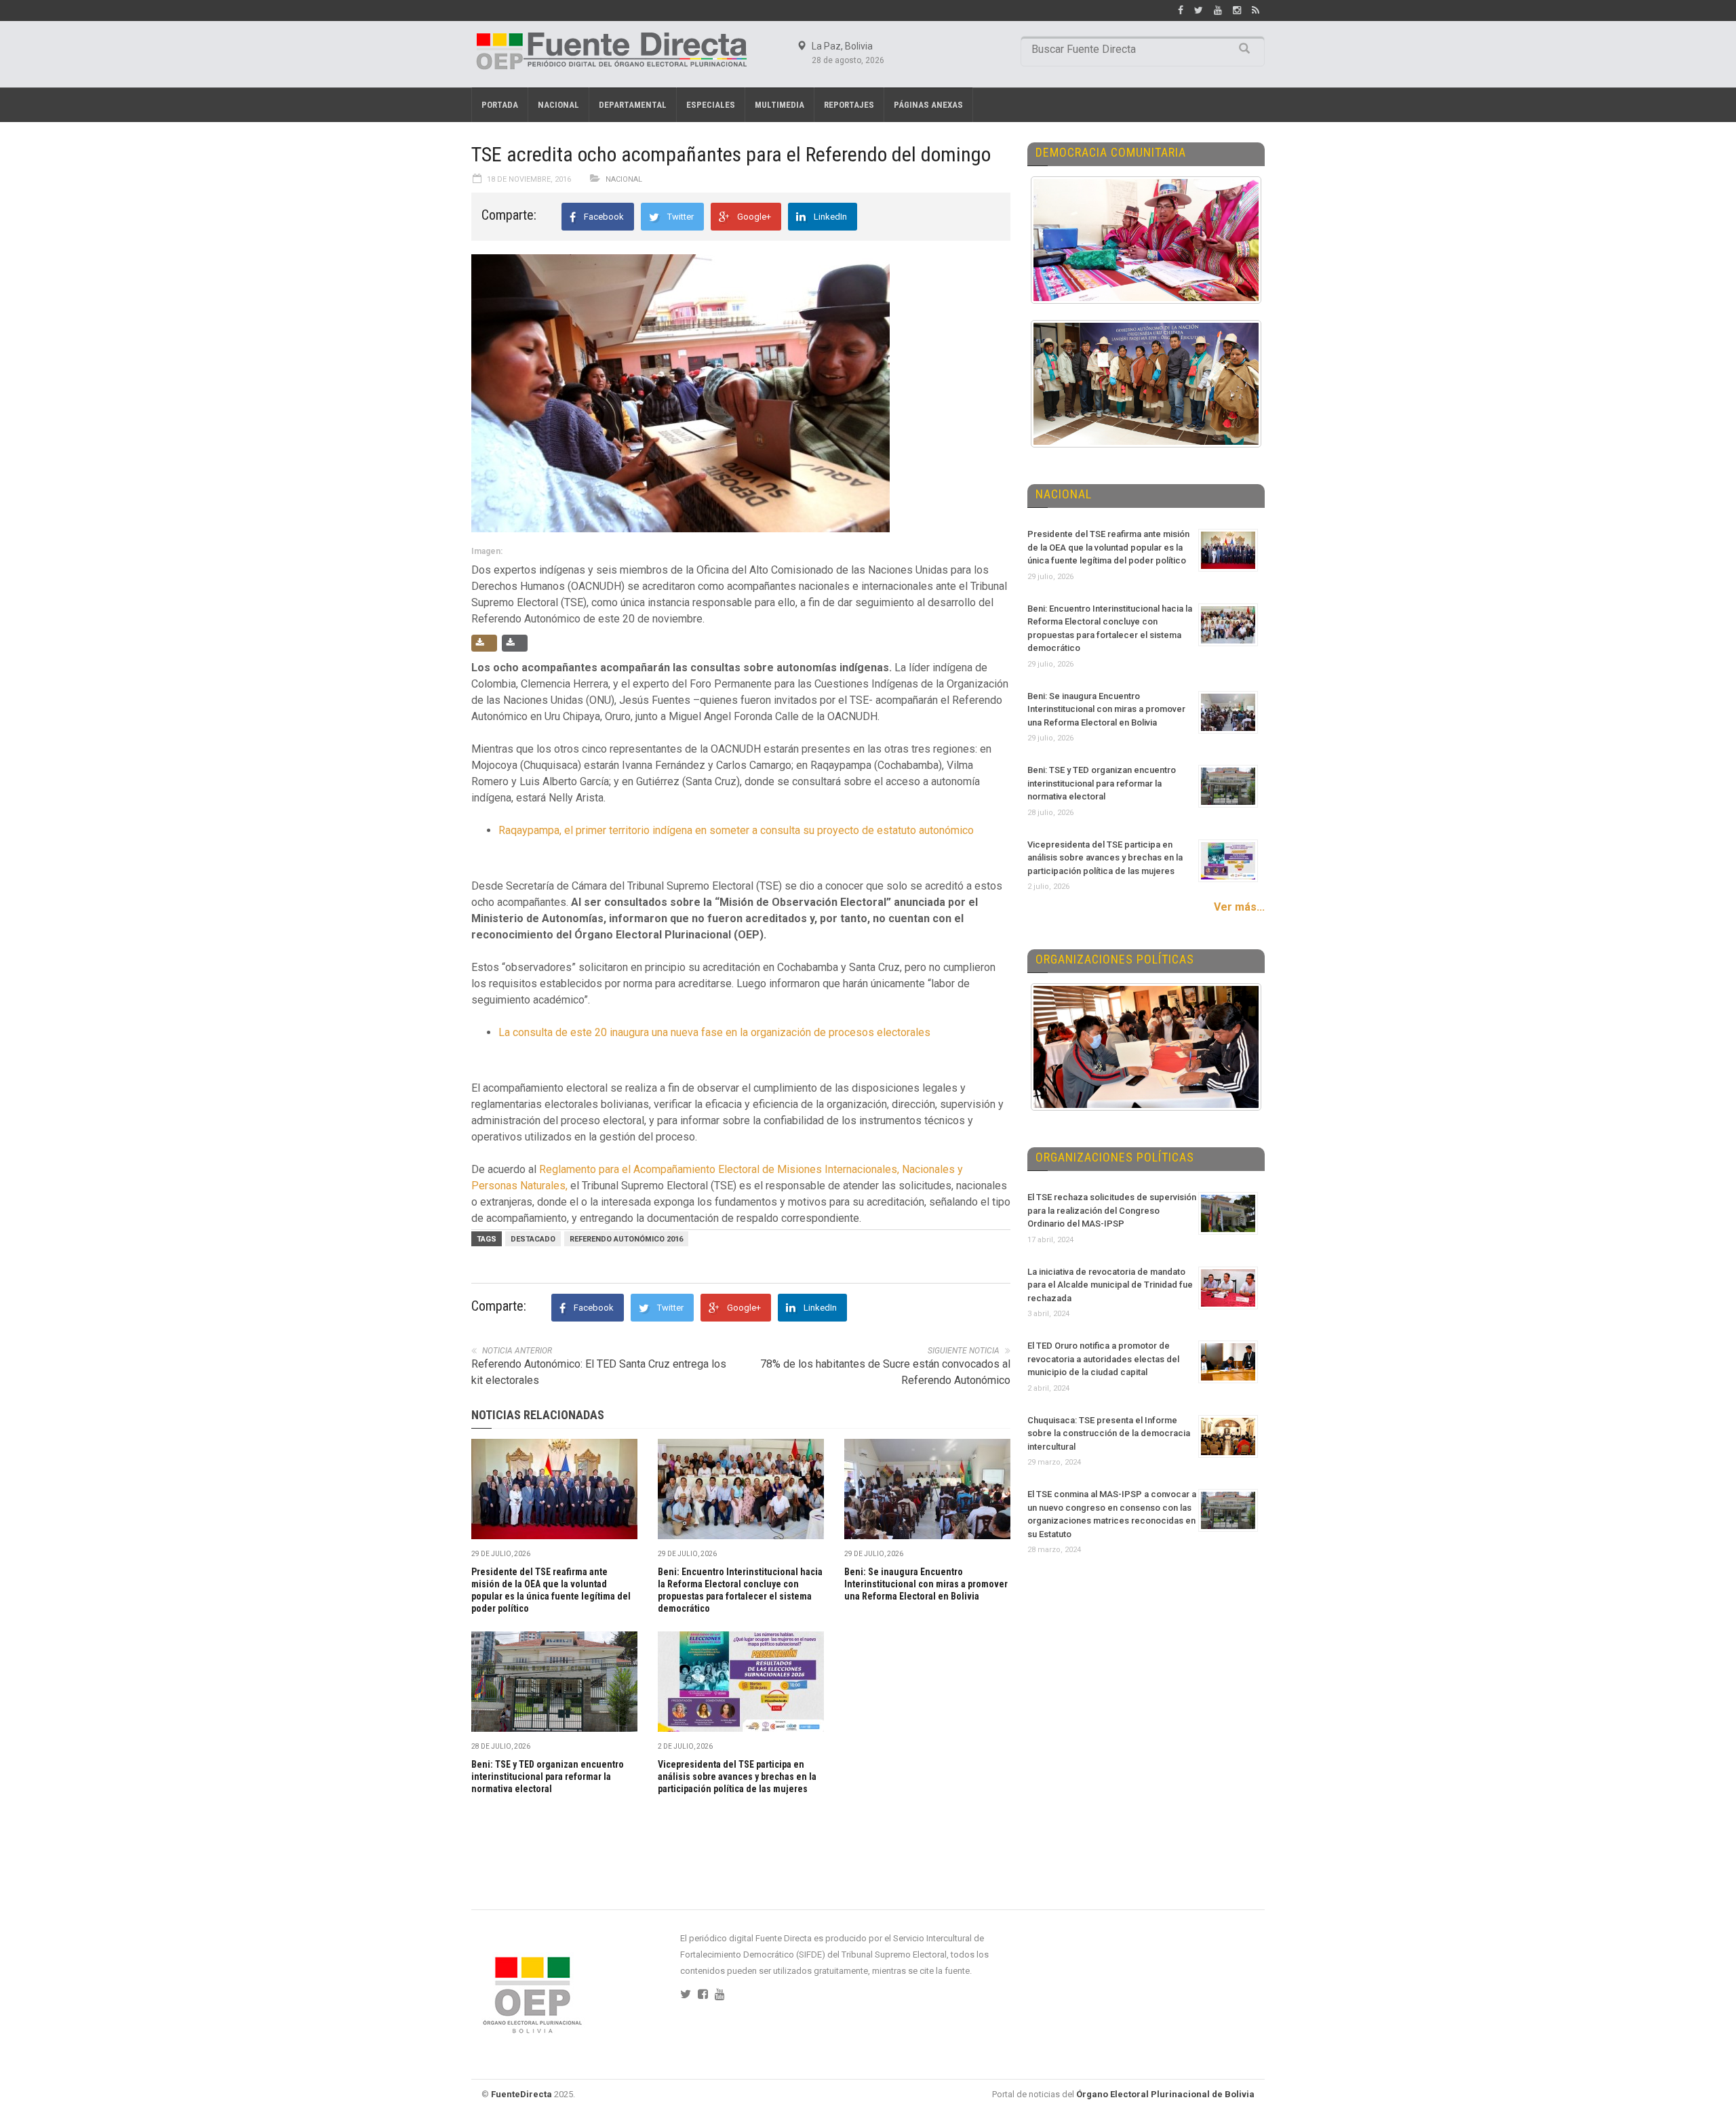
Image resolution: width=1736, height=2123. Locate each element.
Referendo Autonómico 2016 (626, 1239)
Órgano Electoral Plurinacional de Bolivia (1165, 2094)
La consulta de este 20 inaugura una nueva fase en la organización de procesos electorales (714, 1032)
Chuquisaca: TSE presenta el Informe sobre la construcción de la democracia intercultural (1109, 1433)
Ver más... (1239, 907)
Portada (500, 105)
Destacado (533, 1239)
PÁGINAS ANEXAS (928, 105)
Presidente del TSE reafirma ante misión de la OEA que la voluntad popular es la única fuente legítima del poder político (1108, 547)
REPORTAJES (849, 105)
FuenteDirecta (521, 2094)
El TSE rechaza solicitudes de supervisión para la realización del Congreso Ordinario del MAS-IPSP (1112, 1210)
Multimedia (780, 105)
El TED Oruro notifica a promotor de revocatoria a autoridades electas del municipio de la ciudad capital (1103, 1359)
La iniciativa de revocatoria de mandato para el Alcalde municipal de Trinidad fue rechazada (1110, 1285)
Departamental (633, 105)
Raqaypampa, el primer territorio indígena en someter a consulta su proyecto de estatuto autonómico (736, 830)
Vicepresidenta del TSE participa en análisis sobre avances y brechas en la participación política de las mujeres (737, 1777)
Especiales (711, 105)
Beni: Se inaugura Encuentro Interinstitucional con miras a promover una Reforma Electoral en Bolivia (926, 1584)
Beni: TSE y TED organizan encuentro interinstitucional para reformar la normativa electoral (548, 1777)
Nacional (558, 105)
